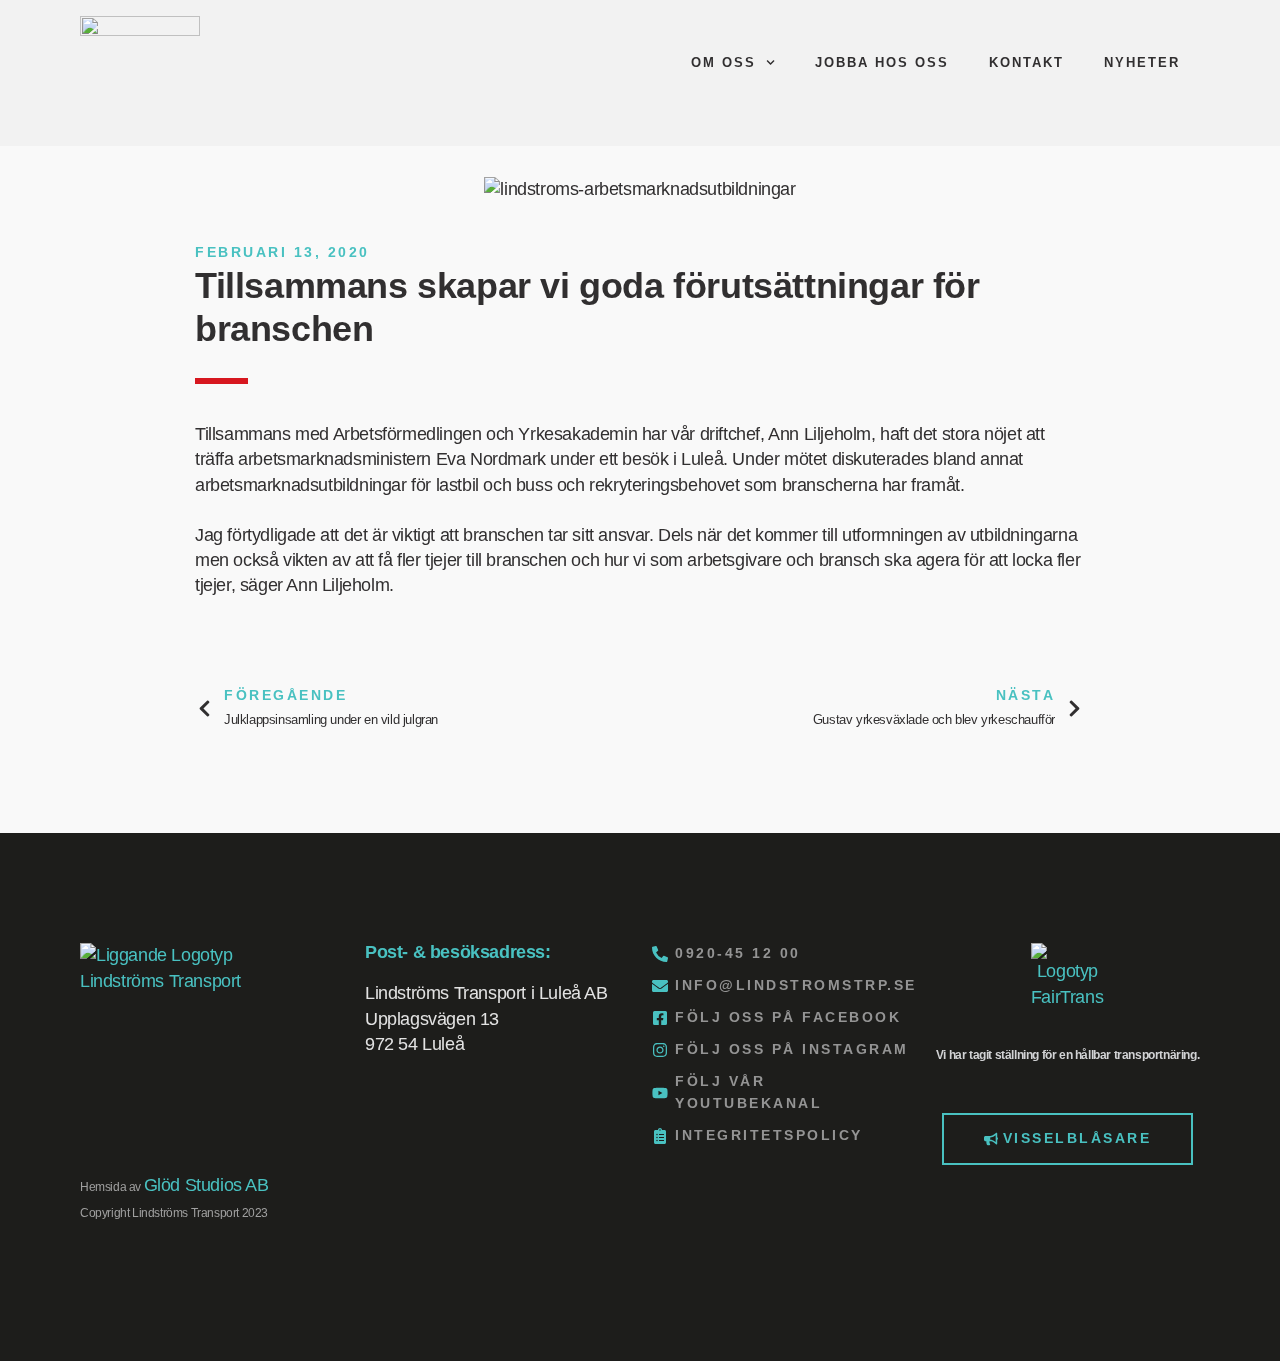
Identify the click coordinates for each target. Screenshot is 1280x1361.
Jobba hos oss (882, 62)
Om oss (723, 62)
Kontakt (1026, 62)
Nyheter (1142, 62)
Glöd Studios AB (206, 1185)
